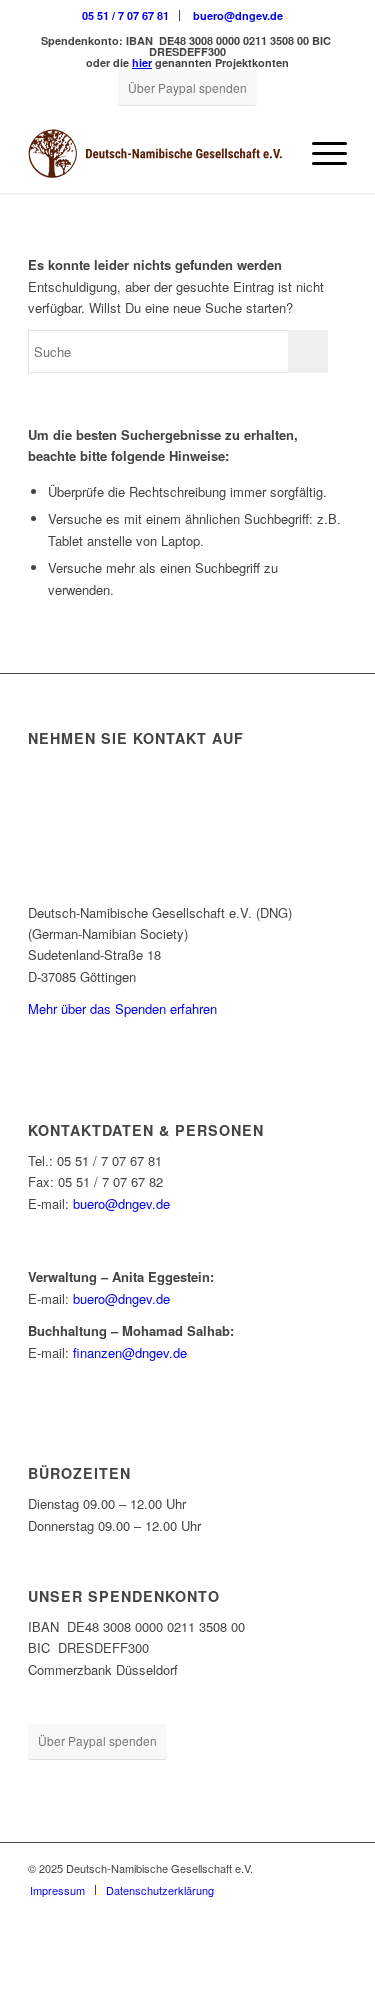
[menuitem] (126, 15)
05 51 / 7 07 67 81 (125, 15)
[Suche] (272, 153)
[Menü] (319, 153)
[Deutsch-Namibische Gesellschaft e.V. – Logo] (155, 153)
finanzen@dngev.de (130, 1352)
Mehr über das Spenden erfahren (122, 1008)
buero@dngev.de (238, 15)
